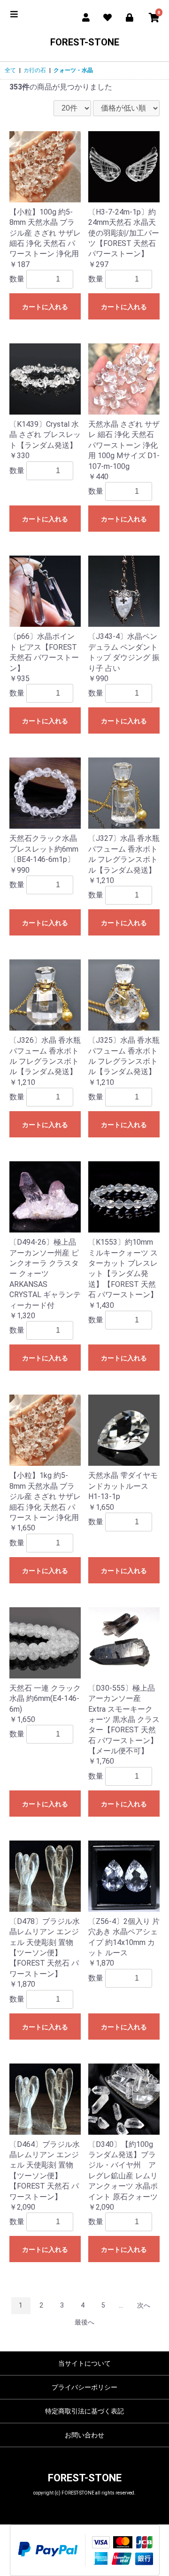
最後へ (84, 2322)
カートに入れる (45, 307)
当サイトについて (84, 2363)
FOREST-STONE (85, 42)
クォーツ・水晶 (73, 70)
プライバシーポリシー (84, 2387)
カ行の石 (35, 70)
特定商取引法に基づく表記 (84, 2411)
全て (10, 70)
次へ (144, 2305)
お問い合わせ (84, 2435)
